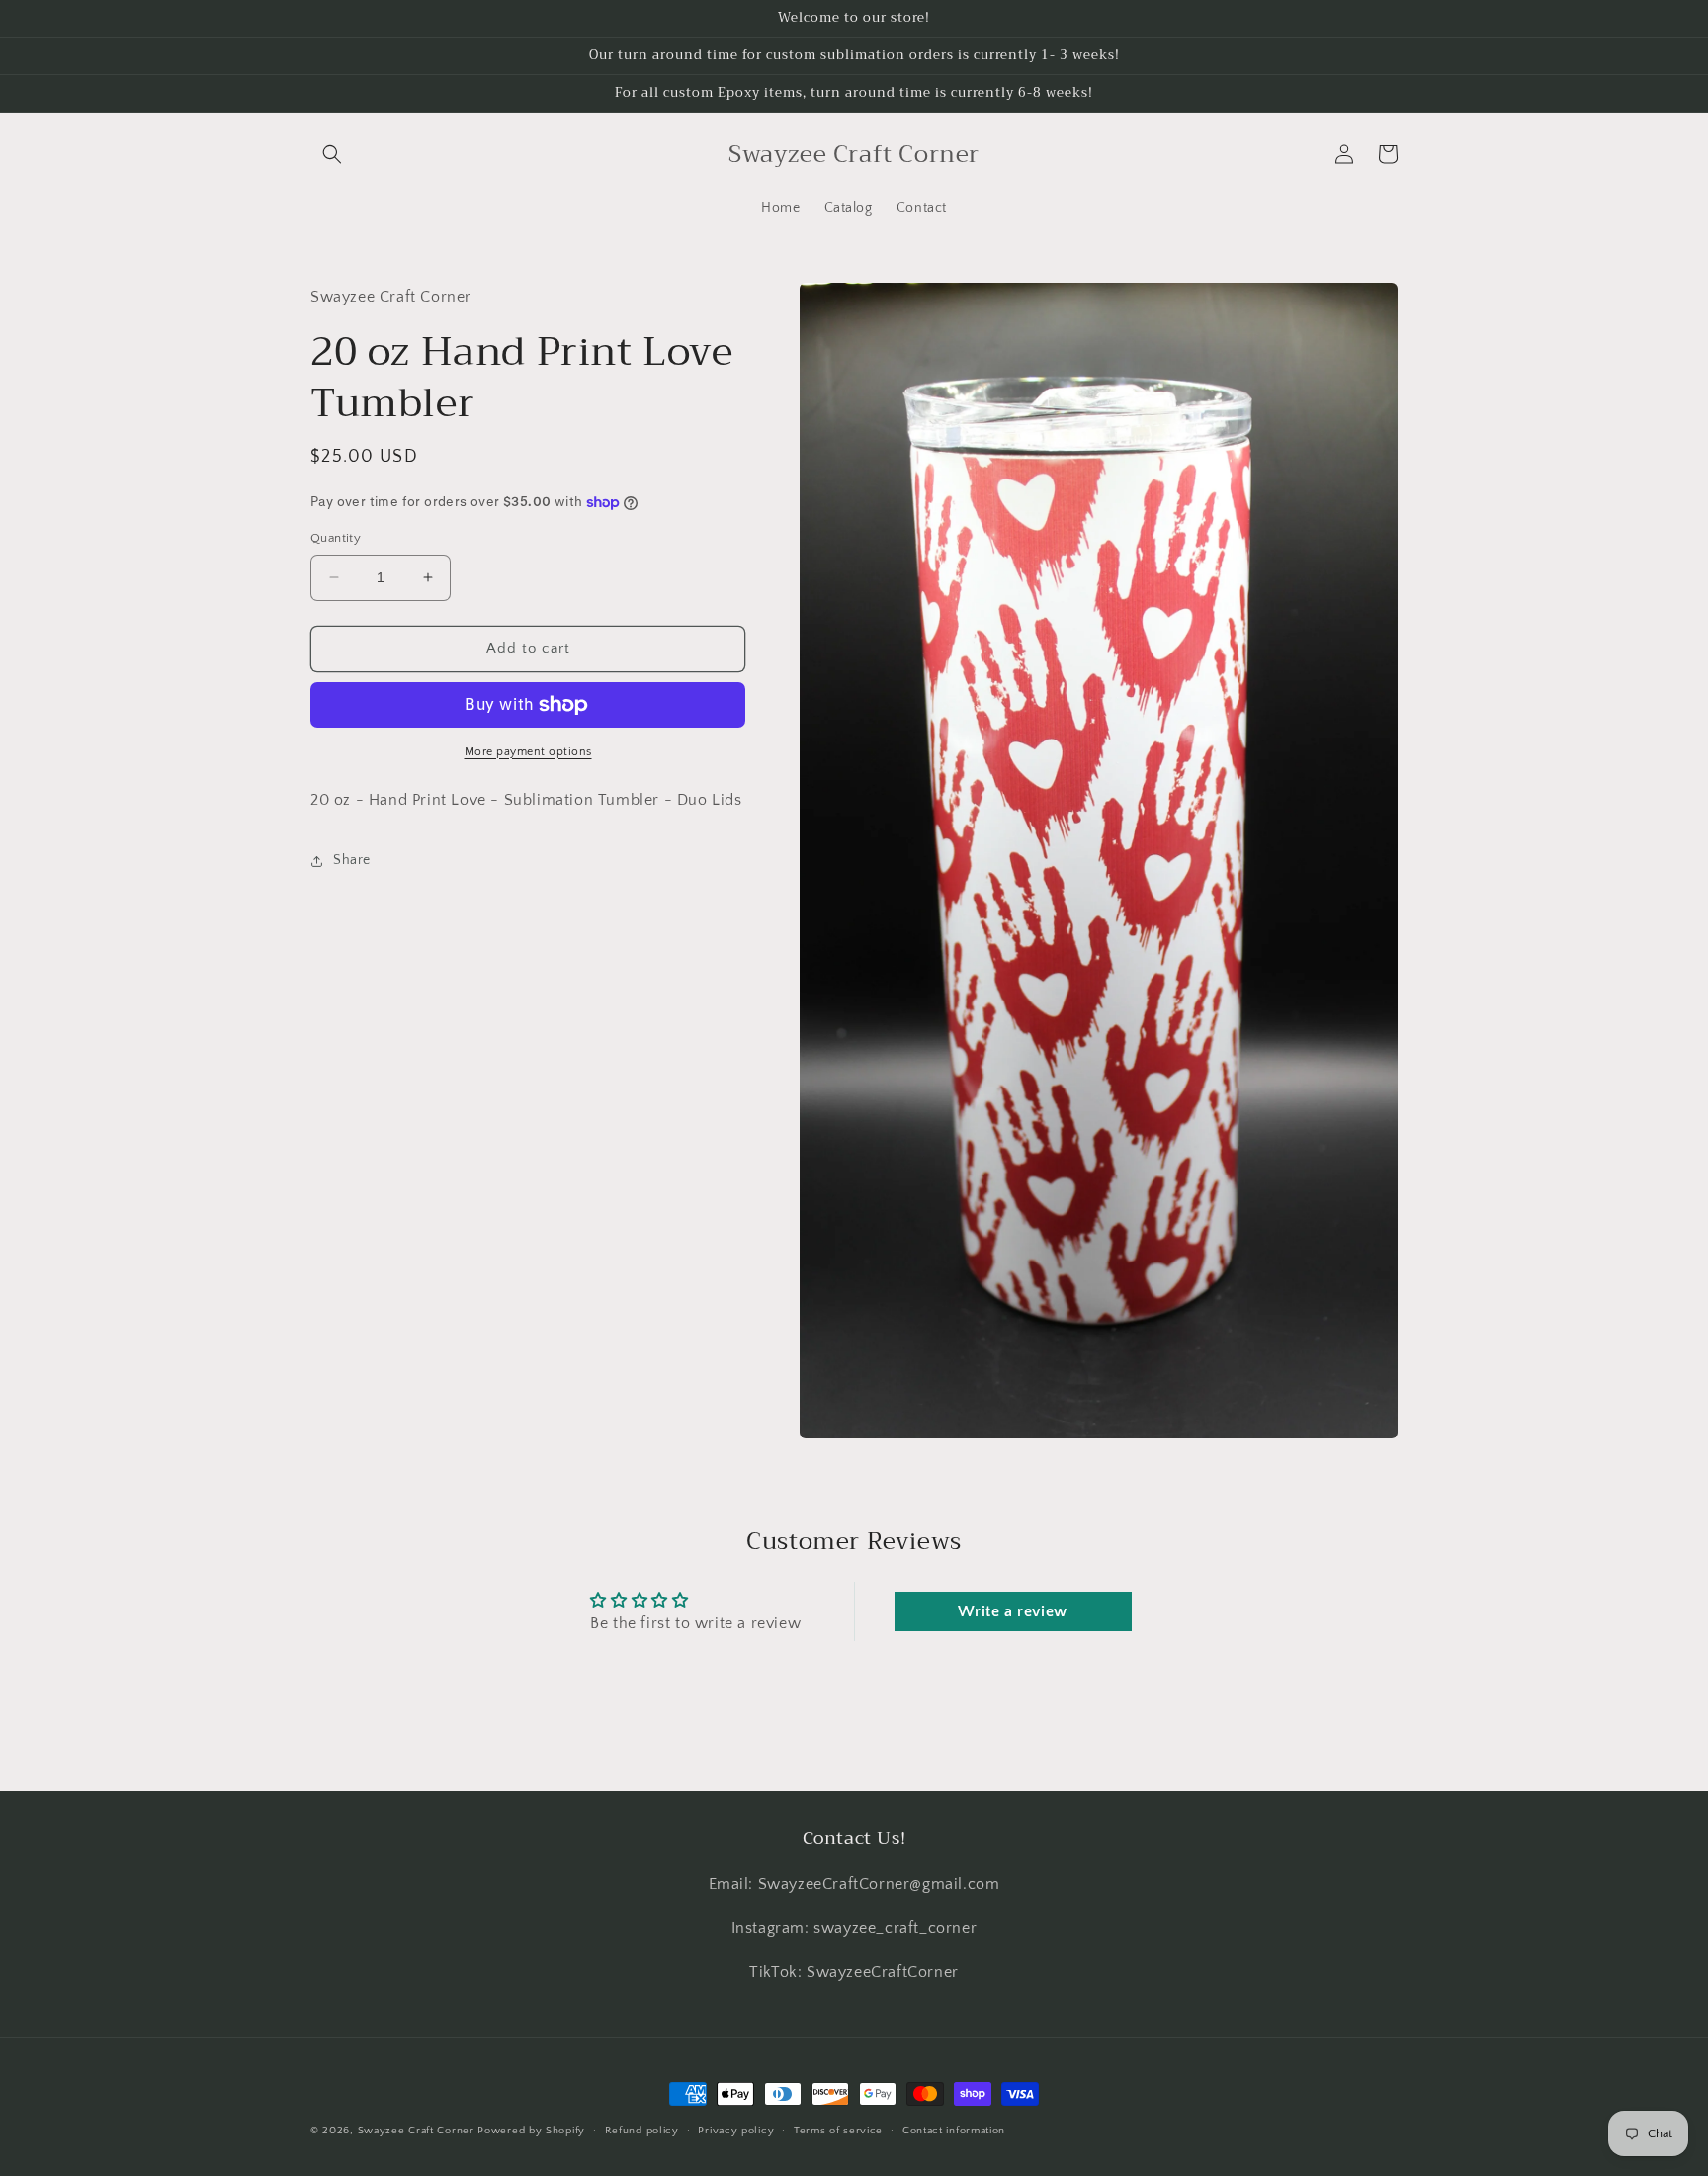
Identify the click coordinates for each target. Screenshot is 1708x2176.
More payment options (528, 752)
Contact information (954, 2131)
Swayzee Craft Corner (416, 2131)
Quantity (336, 538)
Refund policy (642, 2131)
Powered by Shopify (531, 2131)
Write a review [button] (1012, 1611)
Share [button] (352, 860)
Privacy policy (736, 2131)
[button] (332, 154)
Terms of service (838, 2131)
